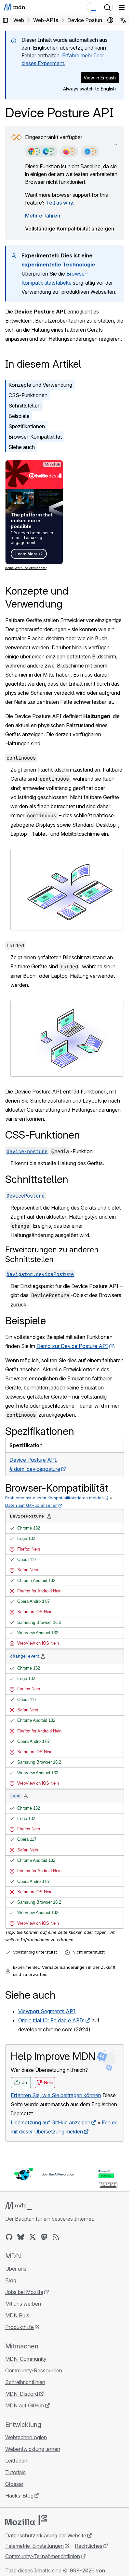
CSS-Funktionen (28, 395)
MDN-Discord (22, 2394)
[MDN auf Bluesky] (21, 2237)
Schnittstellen (25, 406)
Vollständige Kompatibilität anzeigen (70, 229)
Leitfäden (16, 2461)
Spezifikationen (27, 426)
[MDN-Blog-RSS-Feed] (56, 2237)
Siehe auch (22, 447)
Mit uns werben (23, 2304)
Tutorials (15, 2472)
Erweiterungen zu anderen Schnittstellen (52, 1254)
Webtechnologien (26, 2437)
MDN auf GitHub (25, 2405)
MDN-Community (26, 2359)
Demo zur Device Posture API (72, 1346)
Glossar (14, 2484)
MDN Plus (17, 2315)
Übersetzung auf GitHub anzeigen (51, 2122)
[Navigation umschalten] (122, 7)
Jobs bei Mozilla (24, 2292)
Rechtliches (89, 2546)
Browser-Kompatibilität (35, 437)
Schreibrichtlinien (25, 2382)
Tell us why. (60, 203)
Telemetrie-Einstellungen (34, 2546)
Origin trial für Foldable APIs (51, 2020)
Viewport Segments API (47, 2011)
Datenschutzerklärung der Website (46, 2535)
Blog (11, 2280)
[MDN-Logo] (19, 2206)
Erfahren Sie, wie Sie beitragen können (56, 2095)
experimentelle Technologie (58, 265)
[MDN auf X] (33, 2237)
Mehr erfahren (43, 216)
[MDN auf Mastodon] (44, 2237)
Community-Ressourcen (34, 2370)
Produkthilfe (20, 2327)
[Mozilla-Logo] (26, 2520)
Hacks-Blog (19, 2496)
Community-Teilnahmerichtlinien (43, 2556)
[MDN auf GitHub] (9, 2237)
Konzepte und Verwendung (40, 385)
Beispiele (19, 416)
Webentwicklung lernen (33, 2449)
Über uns (16, 2269)
